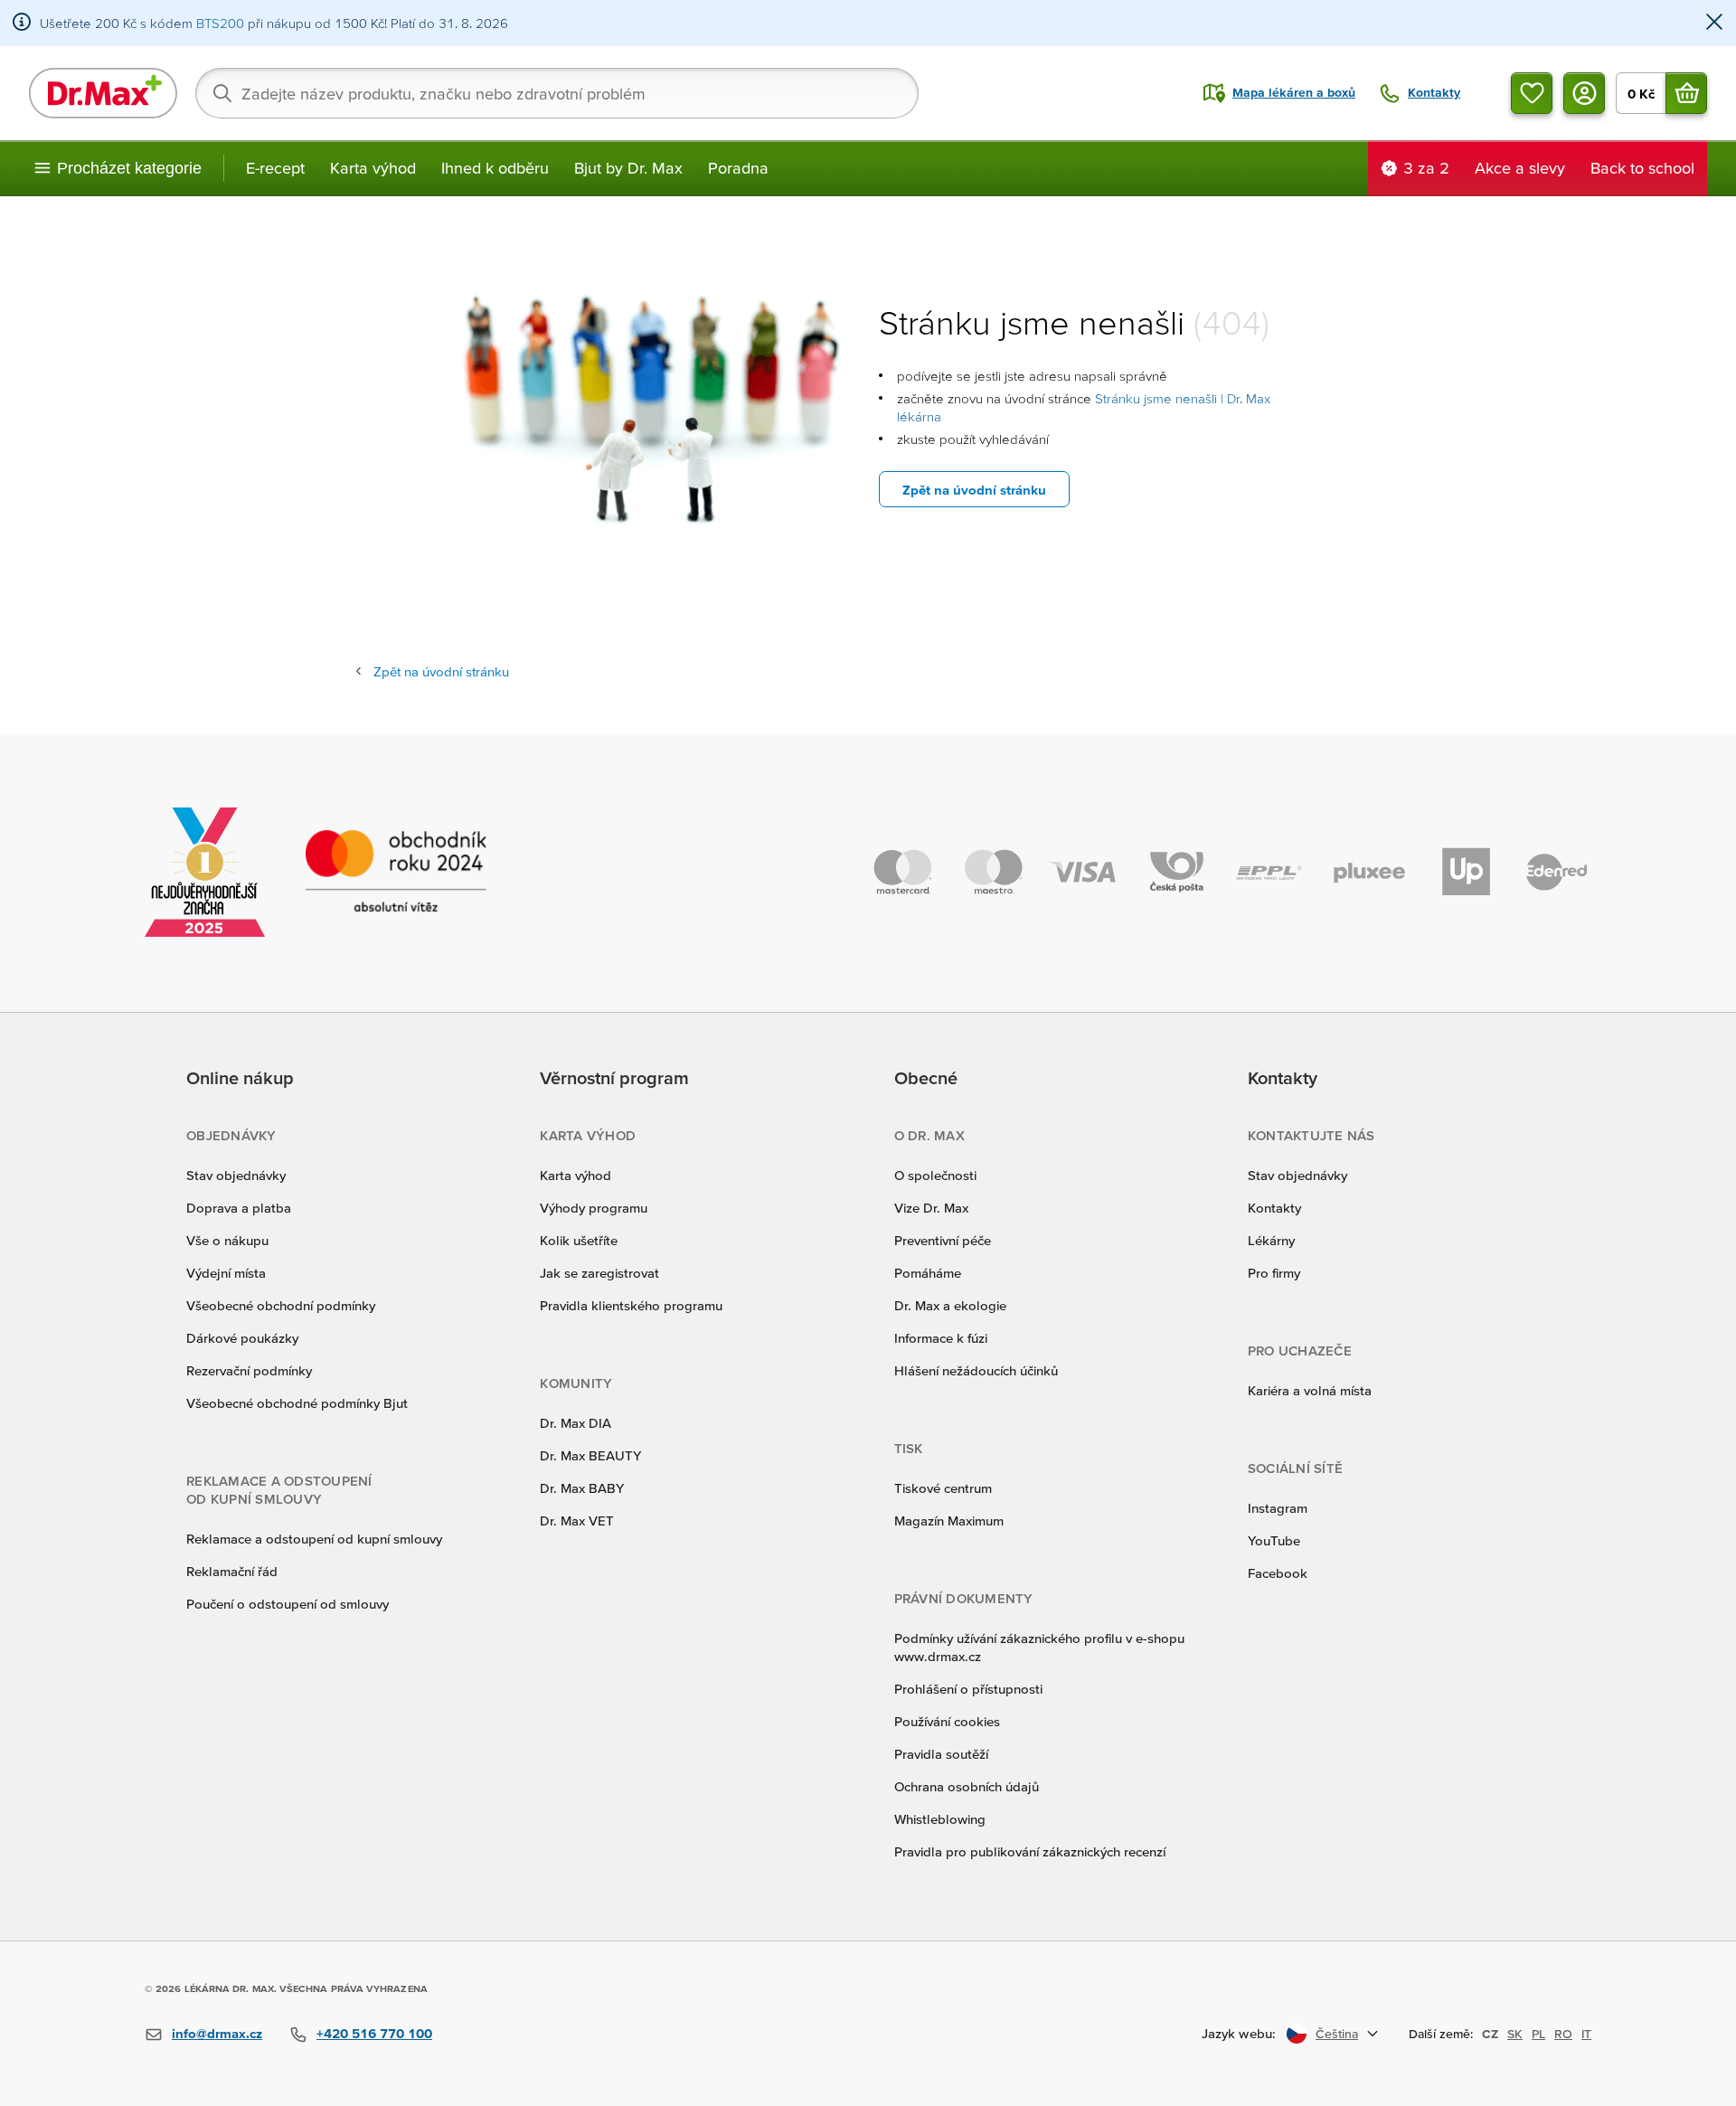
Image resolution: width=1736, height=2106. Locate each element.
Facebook (1278, 1573)
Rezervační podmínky (249, 1370)
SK (1515, 2034)
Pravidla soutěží (941, 1754)
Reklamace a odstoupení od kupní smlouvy (314, 1539)
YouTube (1274, 1540)
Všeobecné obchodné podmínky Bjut (297, 1403)
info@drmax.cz (217, 2033)
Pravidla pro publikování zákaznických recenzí (1030, 1851)
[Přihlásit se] (1584, 93)
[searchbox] (557, 93)
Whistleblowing (940, 1819)
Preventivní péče (943, 1240)
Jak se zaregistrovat (599, 1273)
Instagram (1278, 1508)
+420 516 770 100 (374, 2033)
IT (1586, 2034)
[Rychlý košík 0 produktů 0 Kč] (1686, 93)
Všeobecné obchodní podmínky (281, 1305)
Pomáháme (928, 1273)
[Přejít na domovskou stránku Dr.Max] (103, 93)
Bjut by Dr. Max (628, 168)
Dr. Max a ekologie (950, 1305)
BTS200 (220, 23)
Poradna (738, 168)
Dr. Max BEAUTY (590, 1455)
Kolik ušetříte (579, 1240)
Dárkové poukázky (242, 1338)
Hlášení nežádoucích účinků (976, 1370)
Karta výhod (373, 168)
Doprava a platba (239, 1208)
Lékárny (1271, 1240)
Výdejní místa (226, 1273)
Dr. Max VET (577, 1520)
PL (1538, 2034)
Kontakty (1274, 1208)
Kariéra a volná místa (1310, 1390)
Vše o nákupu (227, 1240)
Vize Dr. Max (931, 1208)
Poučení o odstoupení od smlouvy (288, 1604)
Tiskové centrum (943, 1488)
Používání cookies (947, 1721)
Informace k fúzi (941, 1338)
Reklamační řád (232, 1571)
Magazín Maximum (949, 1520)
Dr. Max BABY (582, 1488)
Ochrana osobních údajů (967, 1786)
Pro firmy (1274, 1273)
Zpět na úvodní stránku (974, 490)
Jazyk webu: (1239, 2033)
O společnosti (935, 1175)
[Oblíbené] (1532, 93)
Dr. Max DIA (576, 1423)
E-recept (275, 168)
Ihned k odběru (495, 168)
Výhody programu (594, 1208)
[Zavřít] (1714, 23)
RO (1563, 2034)
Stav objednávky (236, 1175)
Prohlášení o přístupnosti (968, 1689)
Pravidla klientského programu (631, 1305)
